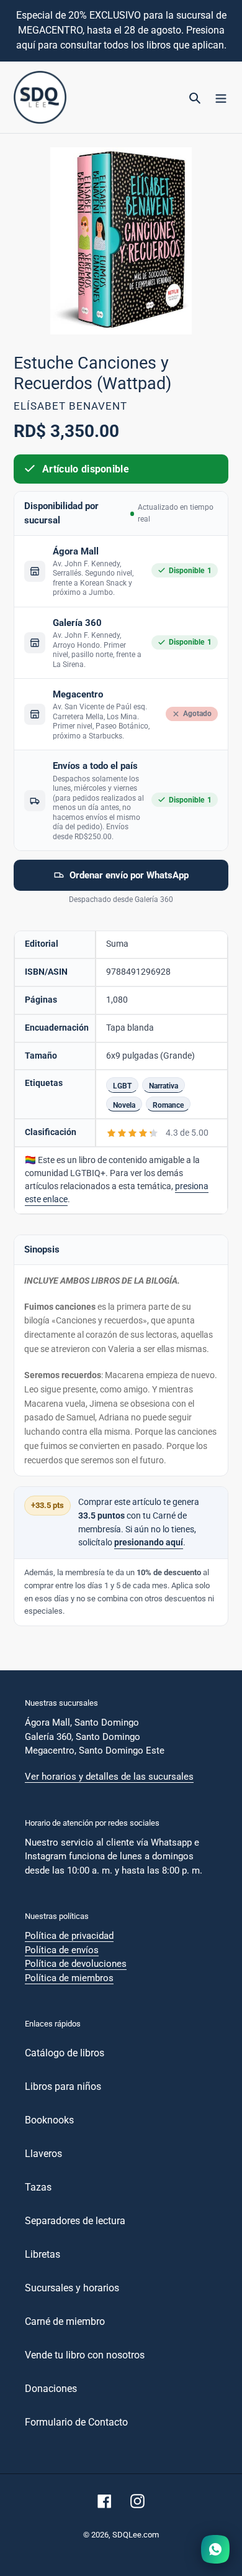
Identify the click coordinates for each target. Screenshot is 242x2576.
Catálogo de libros (65, 2053)
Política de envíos (62, 1950)
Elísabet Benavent (70, 406)
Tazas (38, 2187)
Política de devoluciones (76, 1964)
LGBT (122, 1086)
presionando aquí (149, 1543)
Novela (124, 1105)
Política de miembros (69, 1978)
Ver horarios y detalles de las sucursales (109, 1777)
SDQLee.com (136, 2535)
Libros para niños (63, 2086)
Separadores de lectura (75, 2221)
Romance (168, 1105)
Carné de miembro (65, 2321)
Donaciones (51, 2389)
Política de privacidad (69, 1936)
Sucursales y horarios (72, 2288)
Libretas (43, 2254)
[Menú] (221, 98)
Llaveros (43, 2154)
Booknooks (49, 2120)
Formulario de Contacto (76, 2422)
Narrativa (164, 1086)
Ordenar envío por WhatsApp (129, 875)
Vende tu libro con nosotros (85, 2355)
